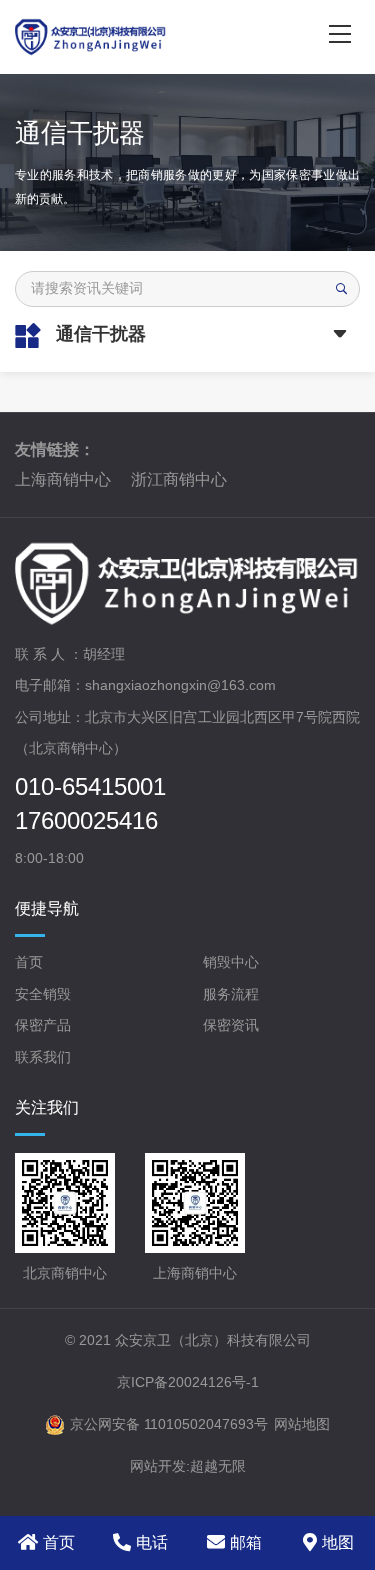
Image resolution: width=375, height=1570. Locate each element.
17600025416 (86, 821)
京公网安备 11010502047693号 (169, 1424)
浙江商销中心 (179, 479)
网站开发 (158, 1466)
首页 (29, 962)
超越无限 (218, 1466)
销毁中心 (231, 962)
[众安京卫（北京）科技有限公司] (151, 37)
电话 (152, 1542)
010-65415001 (90, 787)
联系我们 (43, 1057)
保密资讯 (231, 1025)
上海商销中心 (63, 479)
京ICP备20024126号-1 (188, 1382)
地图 (338, 1542)
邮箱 (246, 1542)
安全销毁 (43, 994)
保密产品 (43, 1025)
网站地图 (302, 1424)
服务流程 (231, 994)
